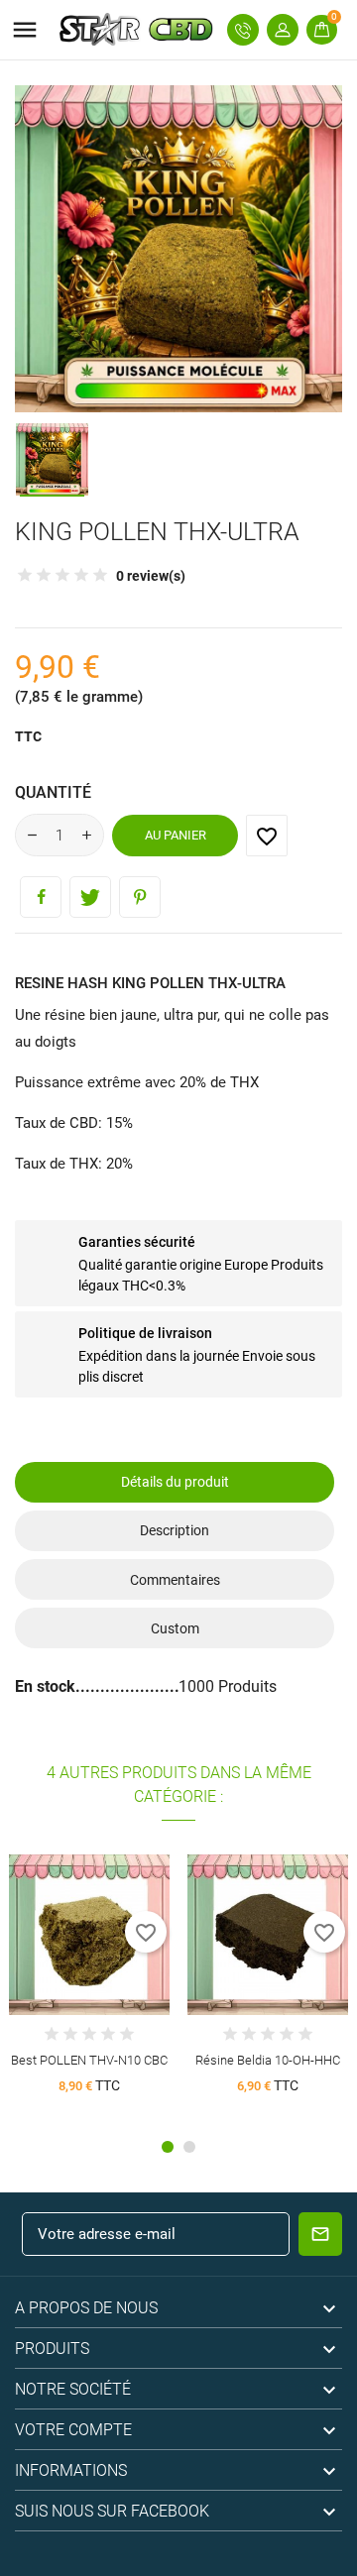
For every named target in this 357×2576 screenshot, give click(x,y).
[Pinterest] (140, 897)
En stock (45, 1686)
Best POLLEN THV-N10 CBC (89, 2060)
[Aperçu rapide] (90, 1927)
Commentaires (175, 1580)
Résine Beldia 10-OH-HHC (268, 2060)
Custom (175, 1628)
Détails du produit (175, 1482)
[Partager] (41, 897)
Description (175, 1530)
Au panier (176, 835)
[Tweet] (90, 897)
